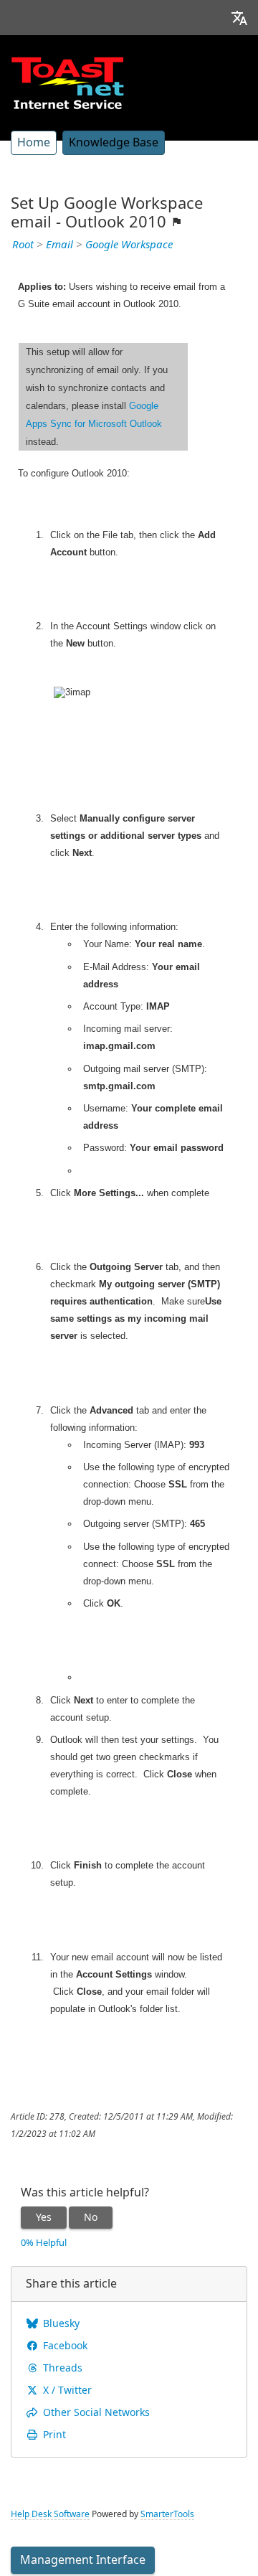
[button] (239, 18)
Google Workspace (129, 245)
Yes (44, 2217)
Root (23, 245)
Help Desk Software (50, 2514)
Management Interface (83, 2560)
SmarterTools (167, 2514)
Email (59, 245)
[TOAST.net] (67, 83)
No (91, 2217)
